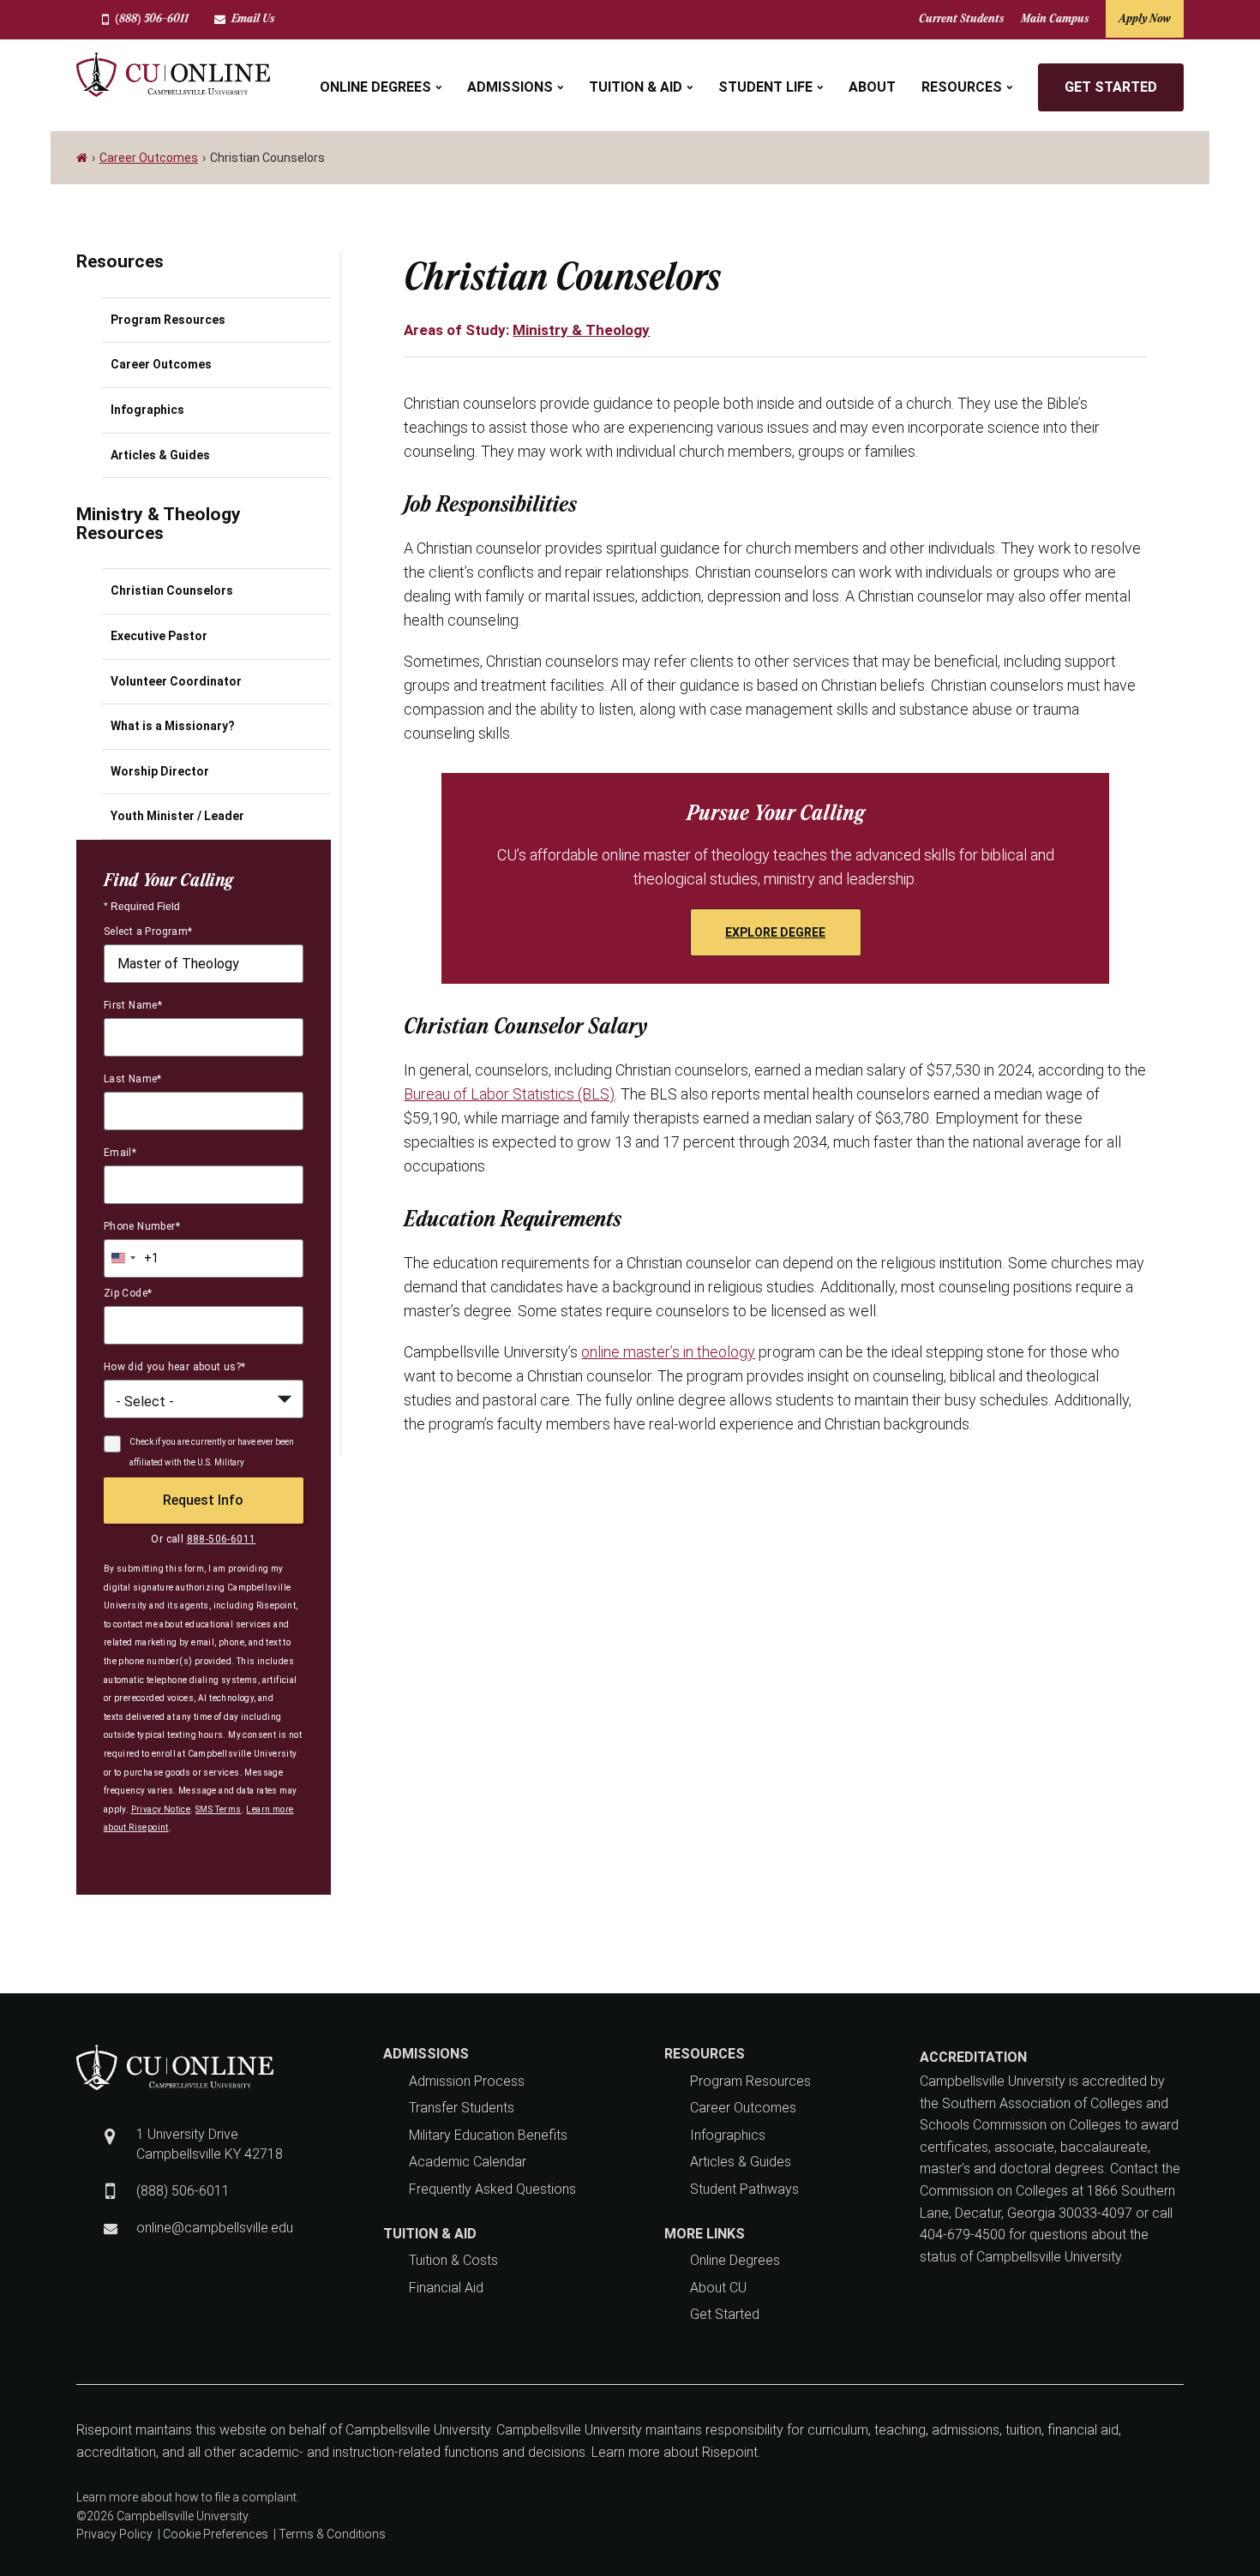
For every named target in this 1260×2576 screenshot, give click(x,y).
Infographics (147, 410)
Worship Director (160, 771)
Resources (962, 87)
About (872, 87)
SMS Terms (219, 1809)
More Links (705, 2234)
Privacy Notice (161, 1809)
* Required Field (142, 907)
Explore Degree (775, 932)
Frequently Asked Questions (492, 2189)
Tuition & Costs (453, 2260)
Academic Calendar (468, 2162)
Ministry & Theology (581, 330)
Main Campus (1055, 18)
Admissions (510, 87)
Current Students (961, 18)
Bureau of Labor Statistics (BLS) (509, 1094)
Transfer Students (462, 2108)
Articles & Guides (160, 455)
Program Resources (168, 320)
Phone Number (142, 1226)
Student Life (765, 87)
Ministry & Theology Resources (159, 524)
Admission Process (467, 2081)
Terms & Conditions (332, 2534)
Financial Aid (446, 2288)
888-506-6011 (222, 1539)
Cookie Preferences (216, 2534)
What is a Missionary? (173, 726)
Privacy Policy (114, 2534)
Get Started (1111, 87)
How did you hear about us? (175, 1367)
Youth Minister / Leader (177, 816)
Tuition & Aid (636, 87)
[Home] (83, 158)
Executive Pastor (159, 636)
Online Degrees (375, 87)
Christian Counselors (172, 590)
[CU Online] (173, 75)
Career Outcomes (149, 158)
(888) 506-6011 (152, 18)
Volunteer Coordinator (176, 681)
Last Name (133, 1079)
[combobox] (204, 964)
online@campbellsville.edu (215, 2228)
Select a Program (148, 932)
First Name (133, 1005)
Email (120, 1153)
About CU (718, 2288)
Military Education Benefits (488, 2135)
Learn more (107, 2497)
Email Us (253, 18)
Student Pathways (744, 2189)
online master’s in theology (668, 1352)
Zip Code (128, 1293)
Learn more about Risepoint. (674, 2452)
